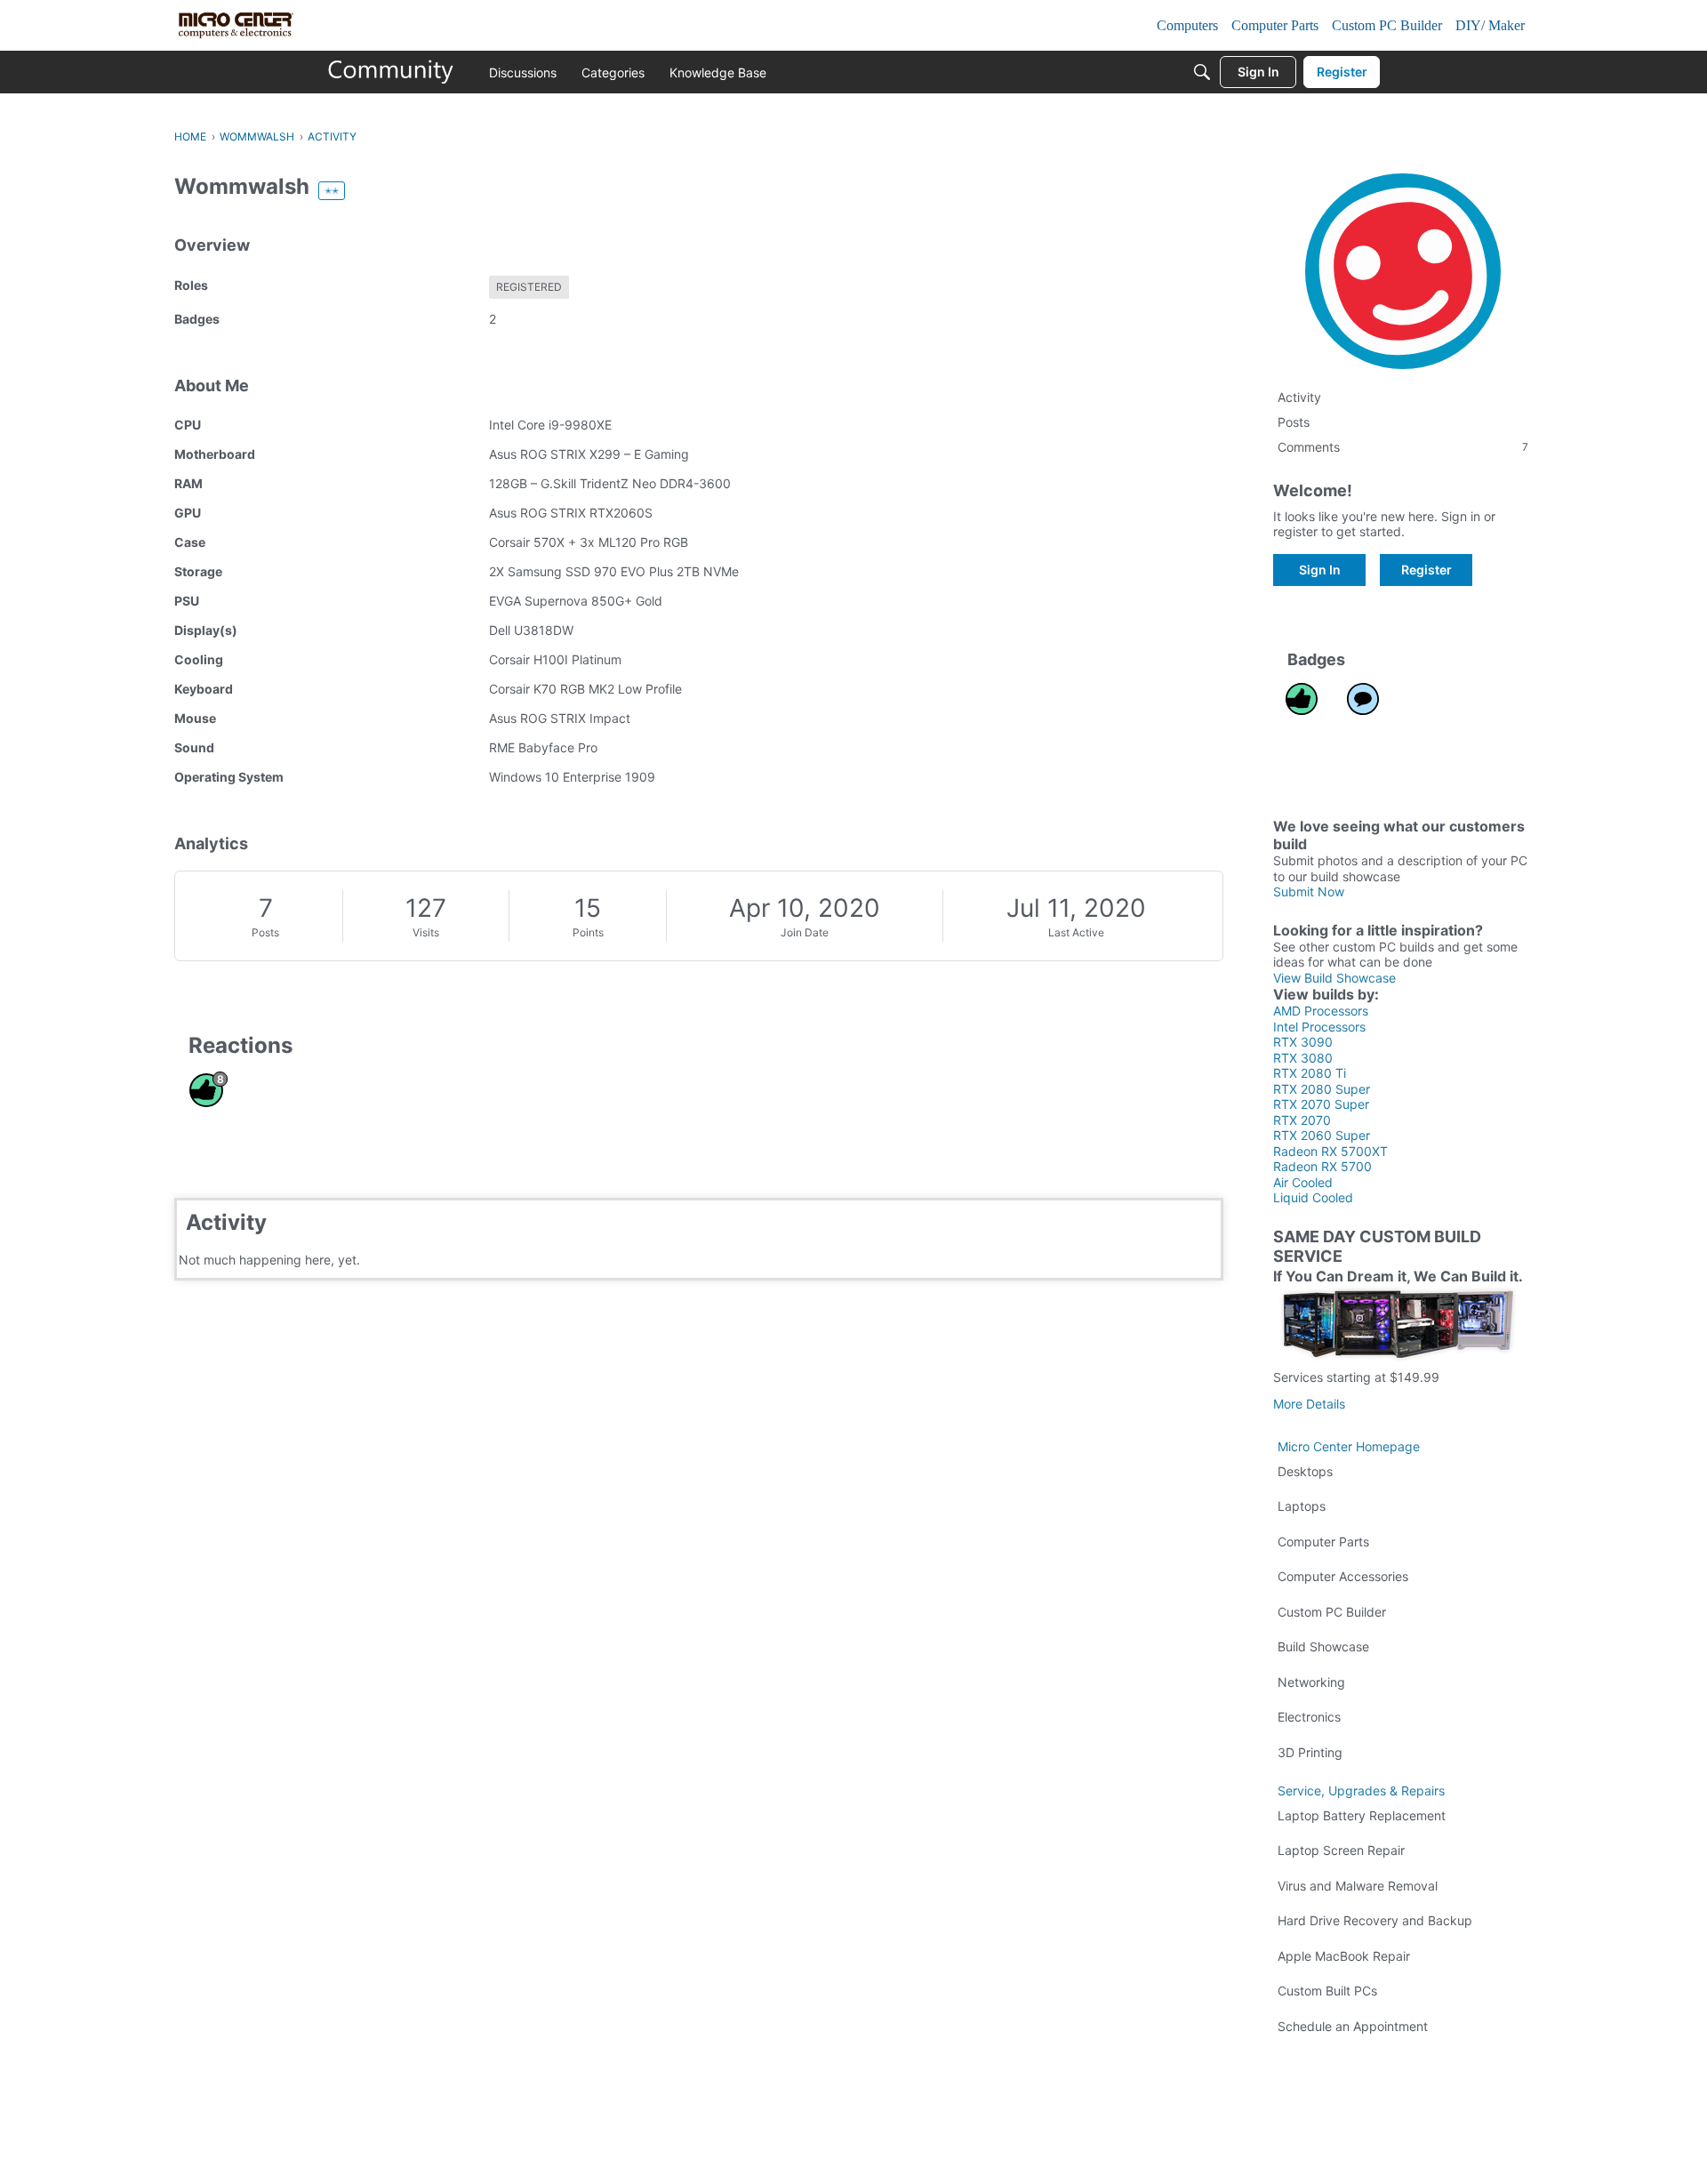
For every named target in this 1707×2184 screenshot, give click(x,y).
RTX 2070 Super (1321, 1104)
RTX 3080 (1303, 1058)
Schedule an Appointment (1353, 2026)
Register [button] (1427, 570)
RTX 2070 (1302, 1120)
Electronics (1309, 1717)
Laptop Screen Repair (1341, 1850)
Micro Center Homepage (1349, 1446)
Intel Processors (1319, 1027)
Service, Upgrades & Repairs (1361, 1791)
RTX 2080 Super (1322, 1089)
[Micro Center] (391, 72)
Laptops (1302, 1506)
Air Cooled (1303, 1182)
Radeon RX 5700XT (1330, 1151)
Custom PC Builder (1332, 1612)
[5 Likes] (1302, 699)
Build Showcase (1323, 1646)
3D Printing (1310, 1752)
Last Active (1076, 932)
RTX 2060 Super (1322, 1135)
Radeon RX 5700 (1322, 1166)
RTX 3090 (1303, 1042)
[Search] (1202, 72)
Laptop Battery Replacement (1362, 1815)
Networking (1311, 1682)
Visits (426, 932)
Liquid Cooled (1313, 1197)
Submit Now (1309, 891)
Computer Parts (1323, 1542)
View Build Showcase (1334, 978)
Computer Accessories (1343, 1576)
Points (588, 932)
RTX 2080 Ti (1310, 1073)
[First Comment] (1363, 699)
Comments (1403, 447)
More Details (1309, 1404)
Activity (1299, 397)
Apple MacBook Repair (1344, 1956)
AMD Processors (1321, 1011)
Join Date (805, 932)
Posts (265, 932)
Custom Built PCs (1327, 1991)
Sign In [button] (1320, 570)
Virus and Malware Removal (1358, 1886)
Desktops (1305, 1471)
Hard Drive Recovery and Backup (1375, 1920)
